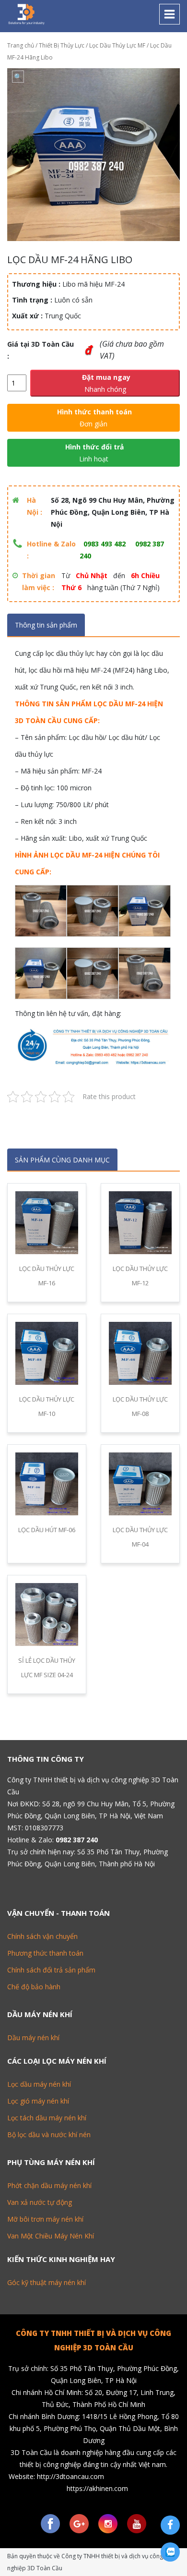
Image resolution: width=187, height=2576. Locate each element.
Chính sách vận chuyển (42, 1936)
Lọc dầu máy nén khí (39, 2084)
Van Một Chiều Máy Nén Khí (51, 2236)
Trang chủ (21, 45)
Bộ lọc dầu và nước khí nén (49, 2135)
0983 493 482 (105, 544)
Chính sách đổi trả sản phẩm (51, 1970)
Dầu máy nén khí (33, 2038)
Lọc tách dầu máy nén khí (47, 2118)
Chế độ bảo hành (34, 1987)
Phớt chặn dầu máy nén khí (49, 2185)
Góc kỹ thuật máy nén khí (47, 2282)
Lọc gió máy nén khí (38, 2101)
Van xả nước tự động (40, 2202)
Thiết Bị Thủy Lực (62, 45)
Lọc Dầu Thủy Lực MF (117, 45)
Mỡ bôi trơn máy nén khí (45, 2219)
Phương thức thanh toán (45, 1953)
